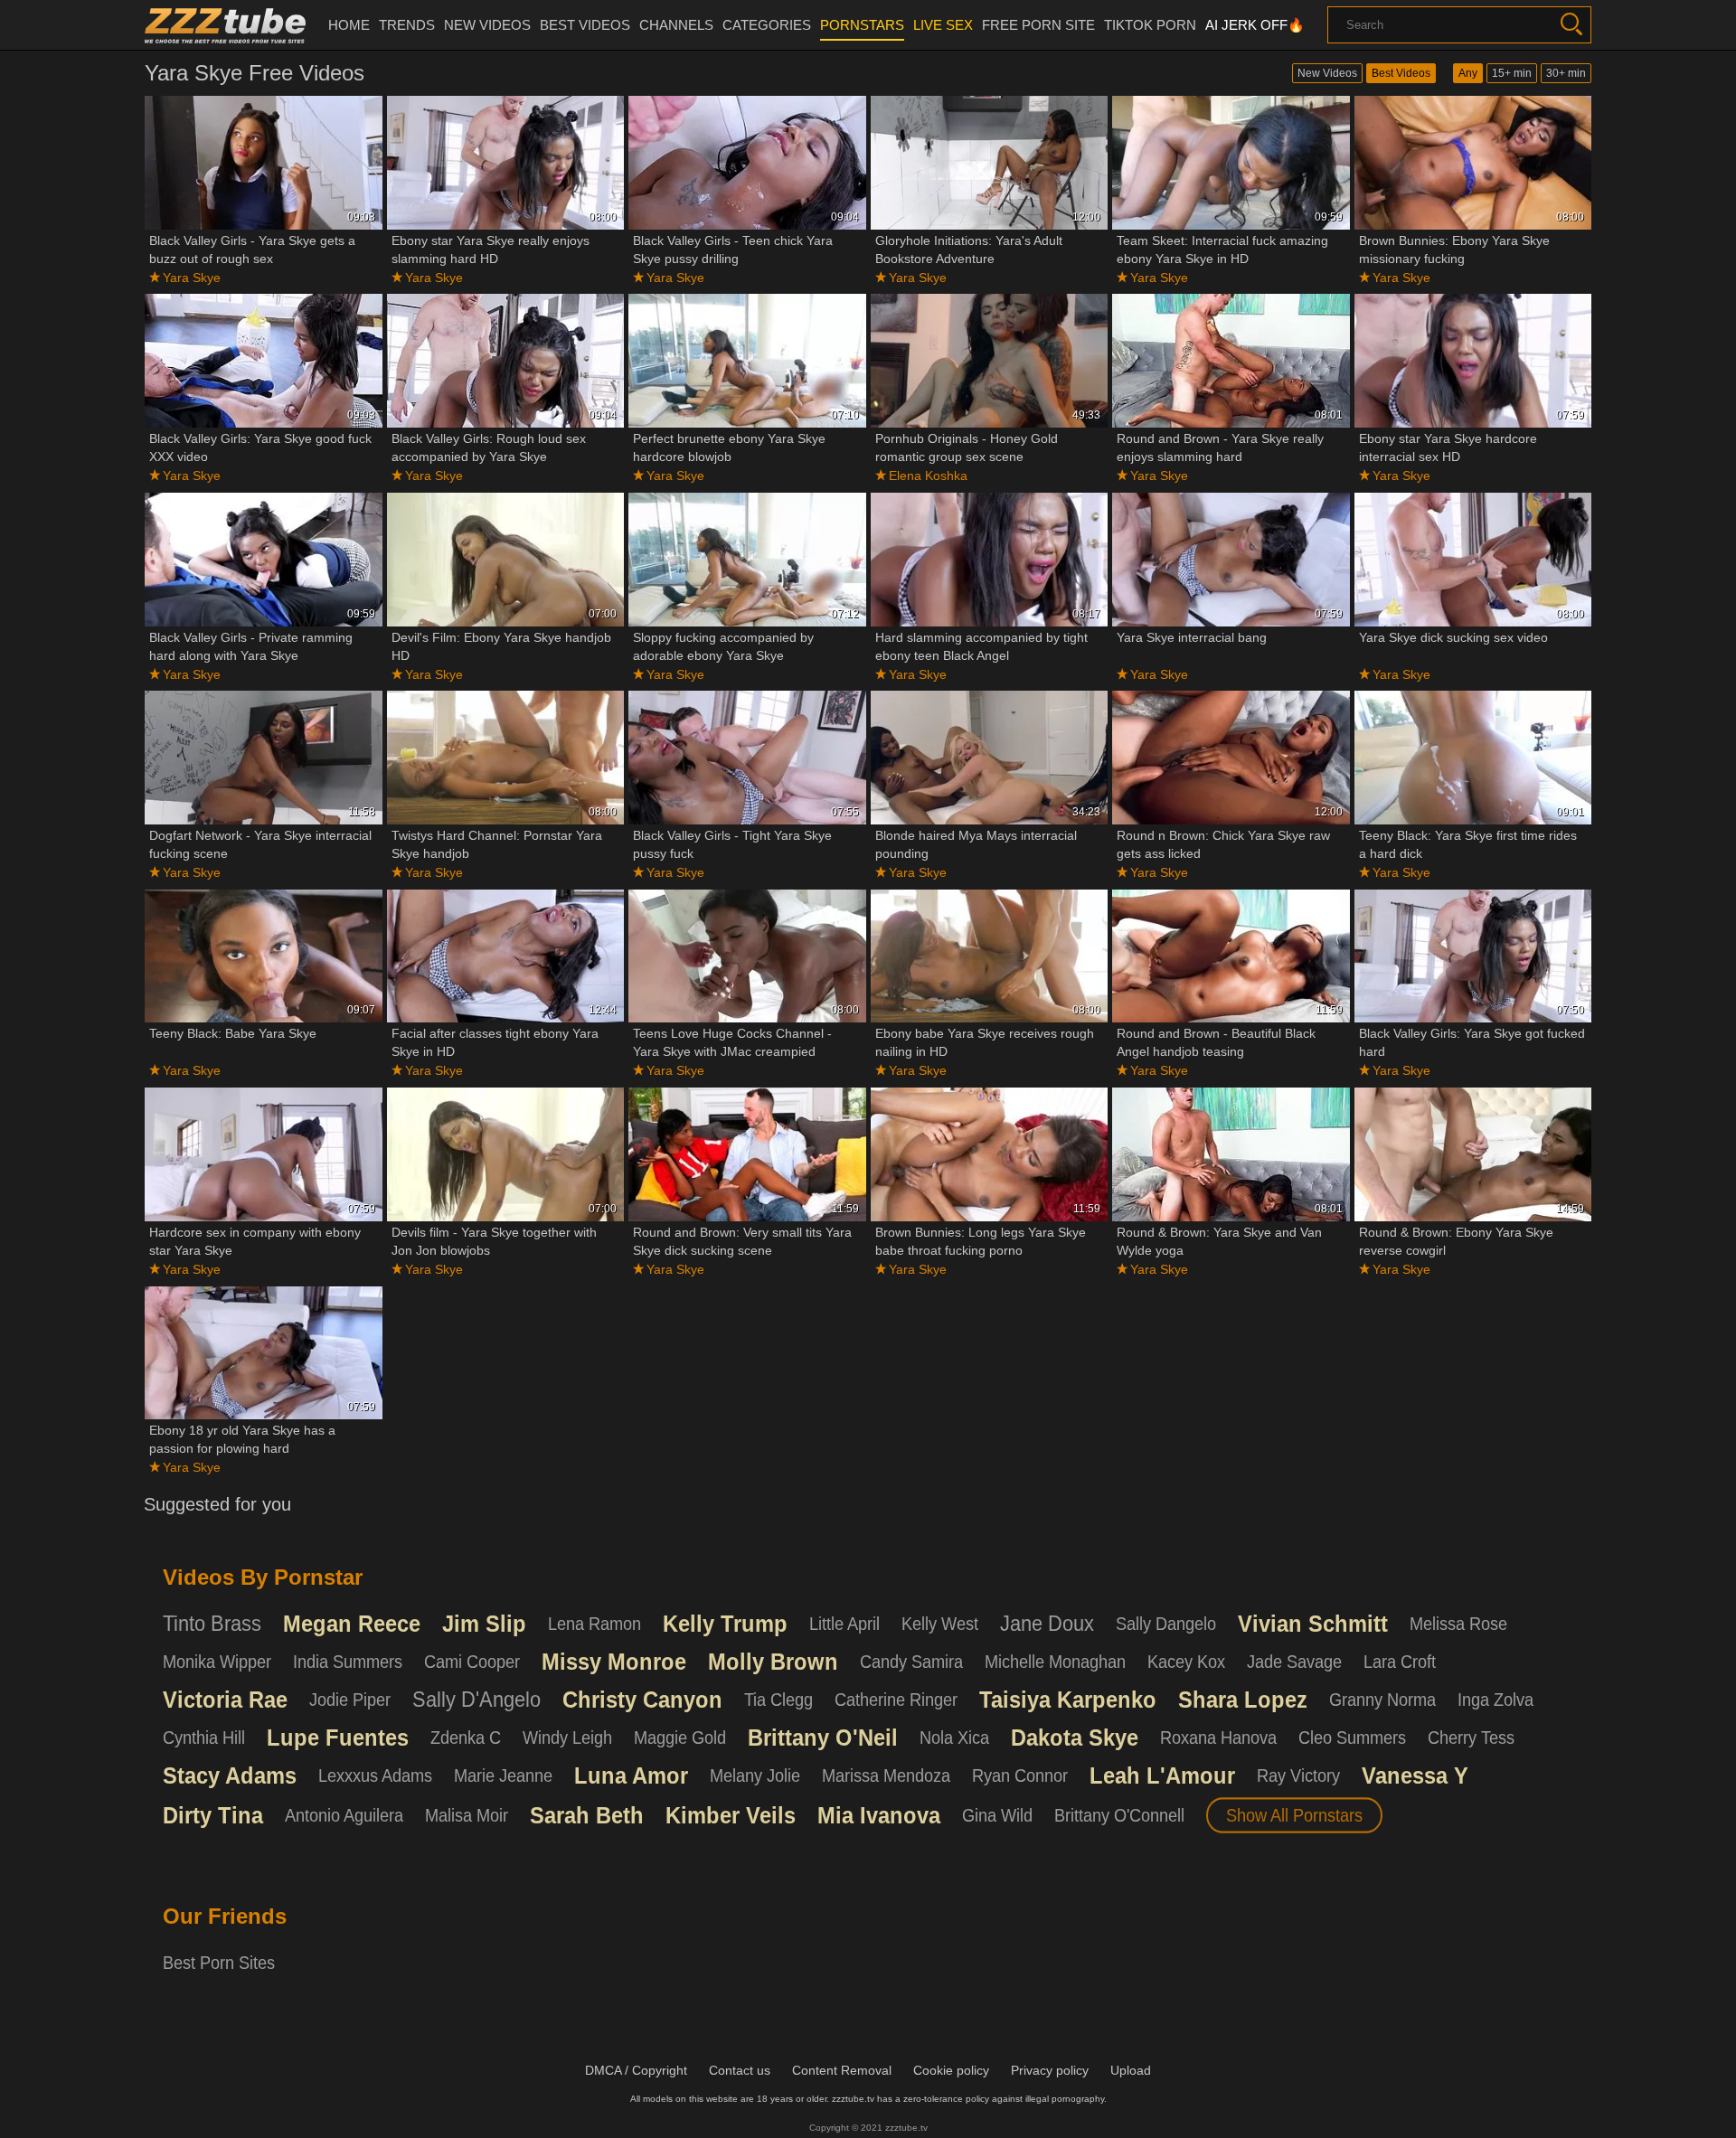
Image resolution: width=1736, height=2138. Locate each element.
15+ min (1512, 73)
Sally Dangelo (1166, 1624)
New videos (487, 25)
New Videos (1327, 73)
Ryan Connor (1020, 1775)
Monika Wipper (217, 1662)
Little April (844, 1624)
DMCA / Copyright (636, 2070)
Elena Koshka (928, 476)
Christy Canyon (642, 1700)
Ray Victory (1298, 1775)
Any (1468, 73)
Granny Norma (1382, 1700)
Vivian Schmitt (1313, 1624)
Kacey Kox (1186, 1662)
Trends (407, 25)
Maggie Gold (680, 1738)
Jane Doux (1047, 1624)
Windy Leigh (567, 1738)
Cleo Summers (1352, 1738)
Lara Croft (1400, 1662)
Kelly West (940, 1624)
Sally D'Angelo (476, 1700)
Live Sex (943, 25)
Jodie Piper (350, 1700)
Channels (676, 25)
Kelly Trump (725, 1624)
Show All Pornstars (1294, 1815)
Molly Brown (773, 1662)
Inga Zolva (1495, 1700)
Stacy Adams (230, 1775)
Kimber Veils (731, 1815)
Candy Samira (911, 1662)
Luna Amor (631, 1775)
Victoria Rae (225, 1700)
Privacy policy (1050, 2070)
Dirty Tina (213, 1815)
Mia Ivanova (879, 1815)
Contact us (740, 2070)
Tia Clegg (778, 1700)
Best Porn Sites (219, 1963)
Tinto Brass (212, 1624)
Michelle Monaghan (1055, 1662)
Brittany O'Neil (823, 1738)
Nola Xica (954, 1738)
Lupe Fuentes (338, 1738)
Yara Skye (192, 278)
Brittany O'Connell (1119, 1815)
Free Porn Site (1038, 25)
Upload (1131, 2070)
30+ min (1566, 73)
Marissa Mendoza (886, 1775)
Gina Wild (997, 1815)
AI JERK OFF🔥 (1255, 25)
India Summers (348, 1662)
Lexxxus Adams (375, 1775)
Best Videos (1401, 73)
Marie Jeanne (503, 1775)
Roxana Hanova (1218, 1738)
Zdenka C (466, 1738)
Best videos (585, 25)
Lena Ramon (594, 1624)
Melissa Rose (1458, 1624)
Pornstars (862, 25)
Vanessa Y (1415, 1775)
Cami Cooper (472, 1662)
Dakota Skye (1075, 1738)
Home (349, 25)
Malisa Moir (467, 1815)
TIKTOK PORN (1150, 25)
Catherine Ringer (896, 1700)
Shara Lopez (1243, 1700)
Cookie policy (951, 2070)
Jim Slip (484, 1624)
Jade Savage (1294, 1662)
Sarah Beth (587, 1815)
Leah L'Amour (1162, 1775)
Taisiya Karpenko (1068, 1700)
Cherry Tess (1471, 1738)
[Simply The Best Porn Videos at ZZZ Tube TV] (225, 25)
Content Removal (842, 2070)
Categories (767, 25)
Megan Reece (352, 1624)
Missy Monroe (614, 1662)
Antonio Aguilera (344, 1815)
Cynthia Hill (204, 1738)
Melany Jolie (755, 1775)
